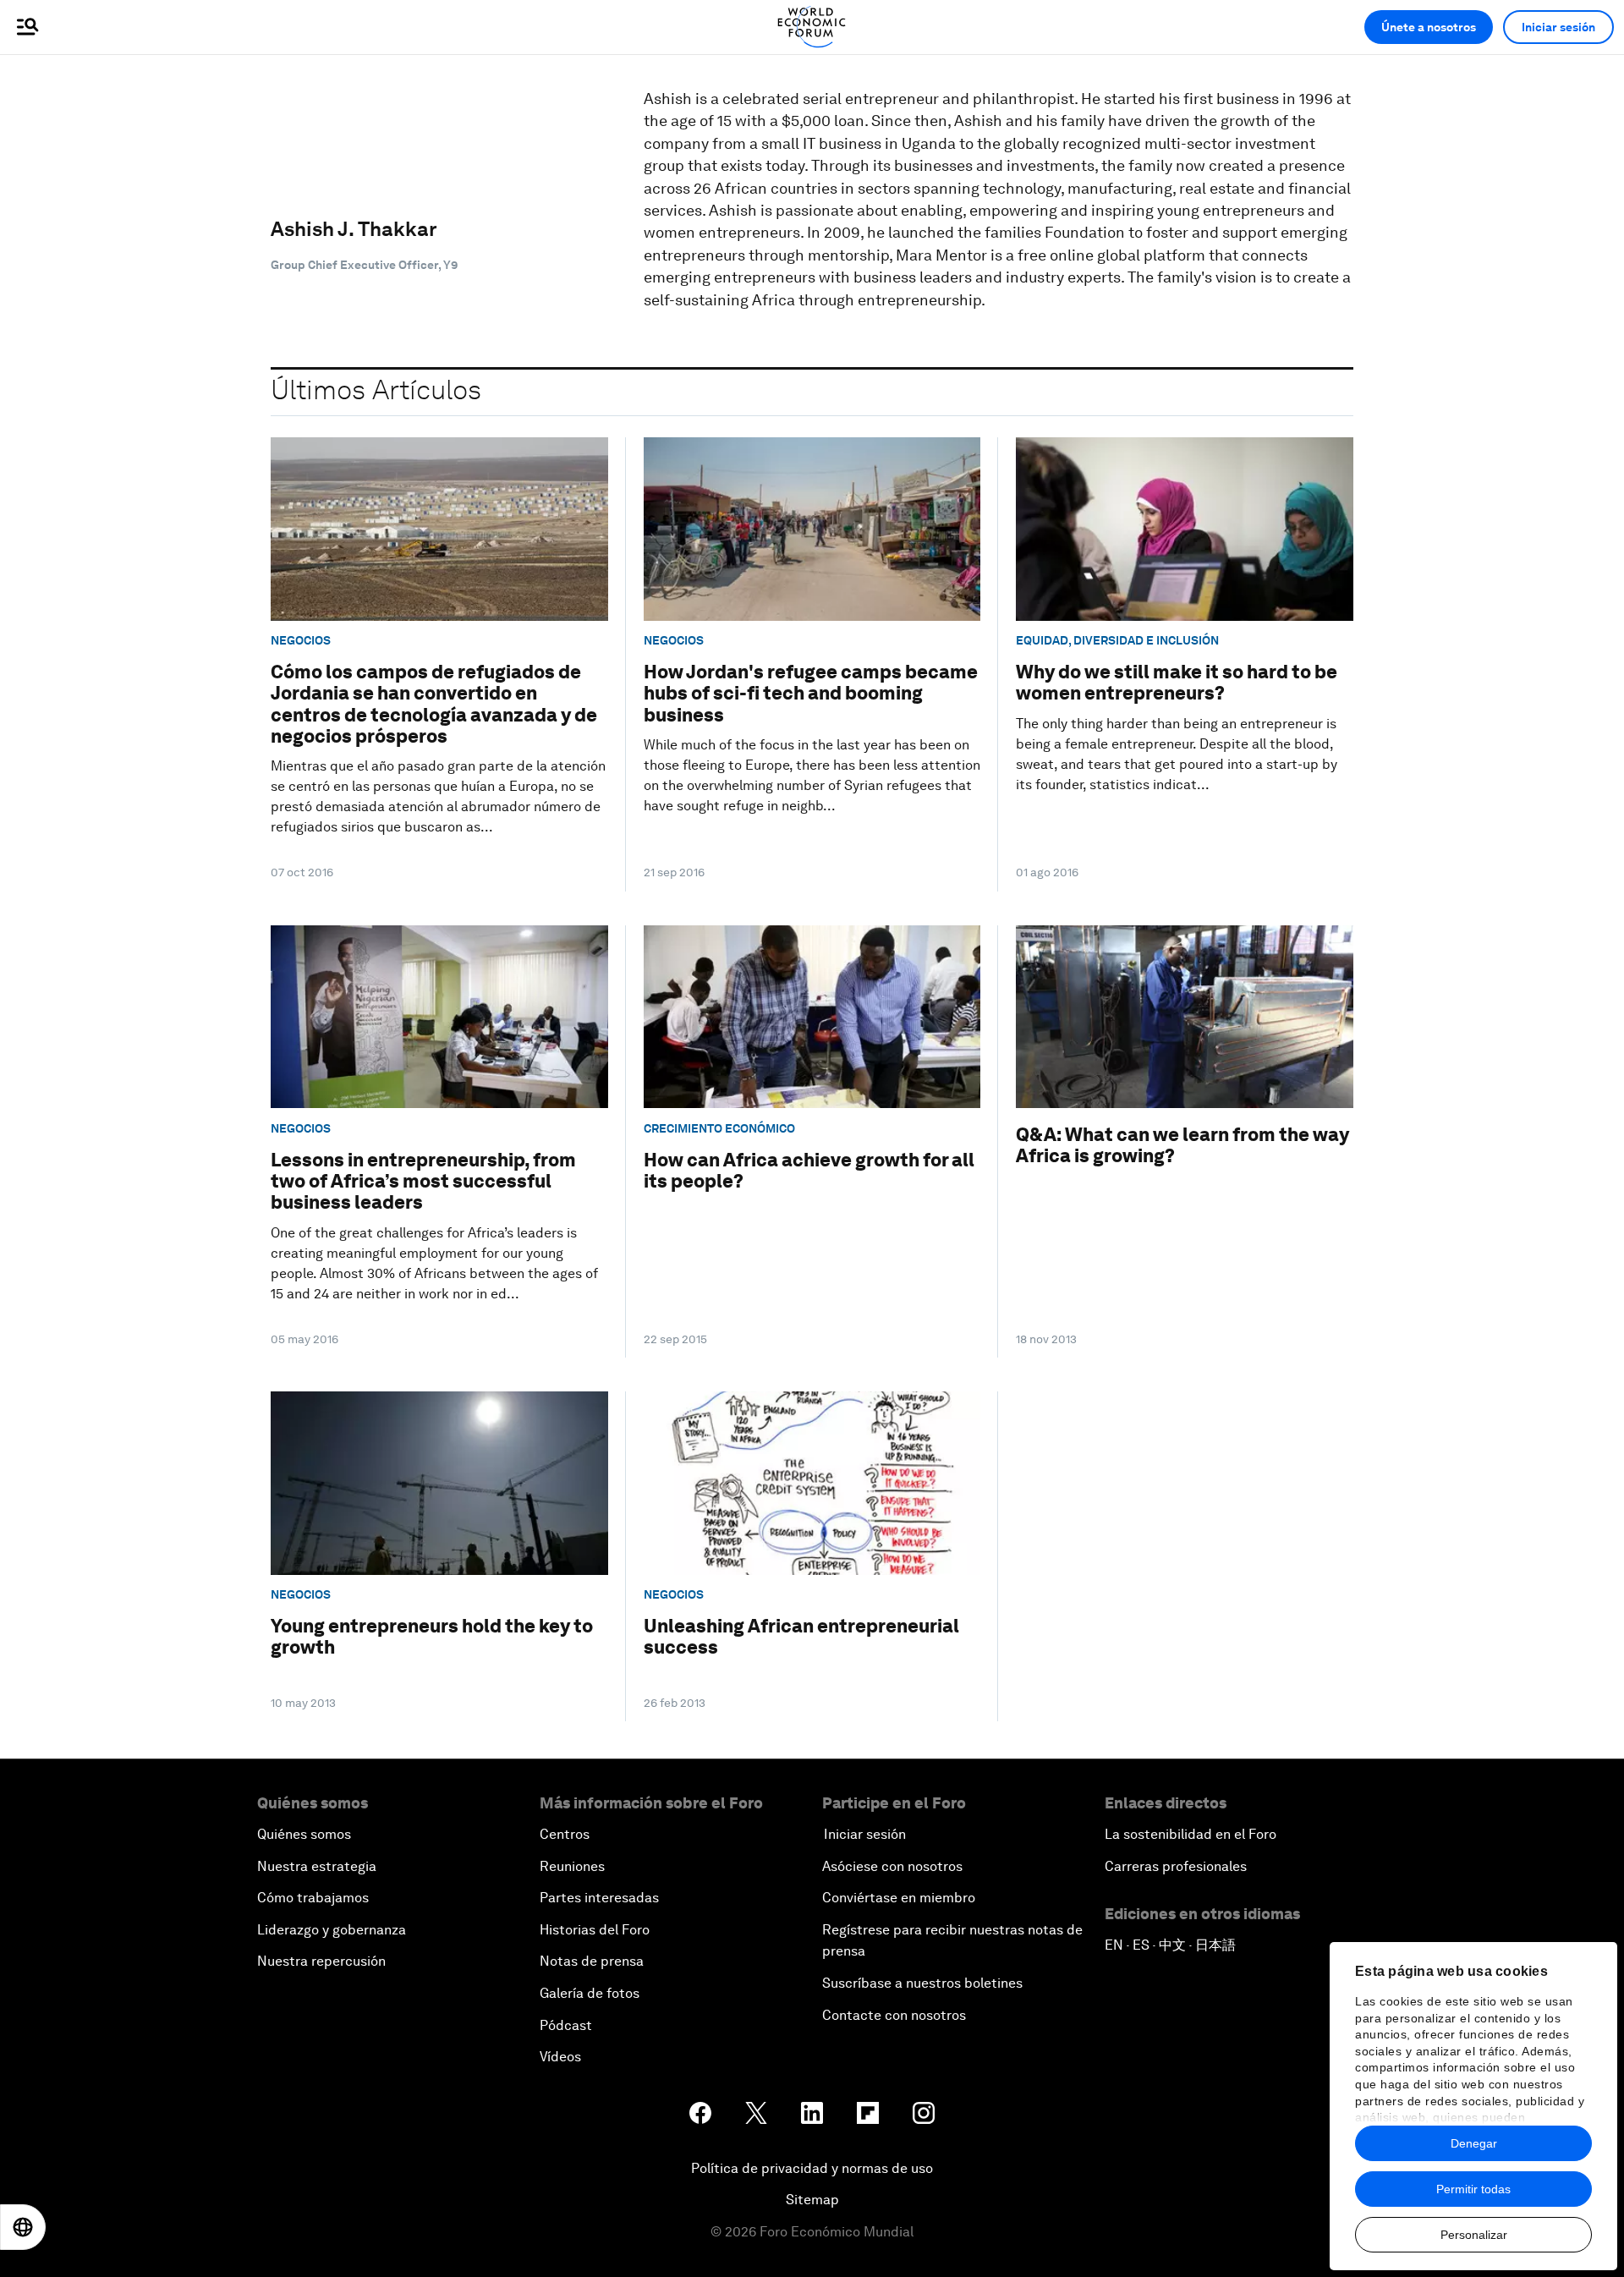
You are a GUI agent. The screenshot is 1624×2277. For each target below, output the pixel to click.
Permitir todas (1473, 2189)
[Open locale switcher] (23, 2227)
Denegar (1474, 2143)
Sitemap (812, 2200)
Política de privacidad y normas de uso (812, 2168)
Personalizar (1474, 2235)
